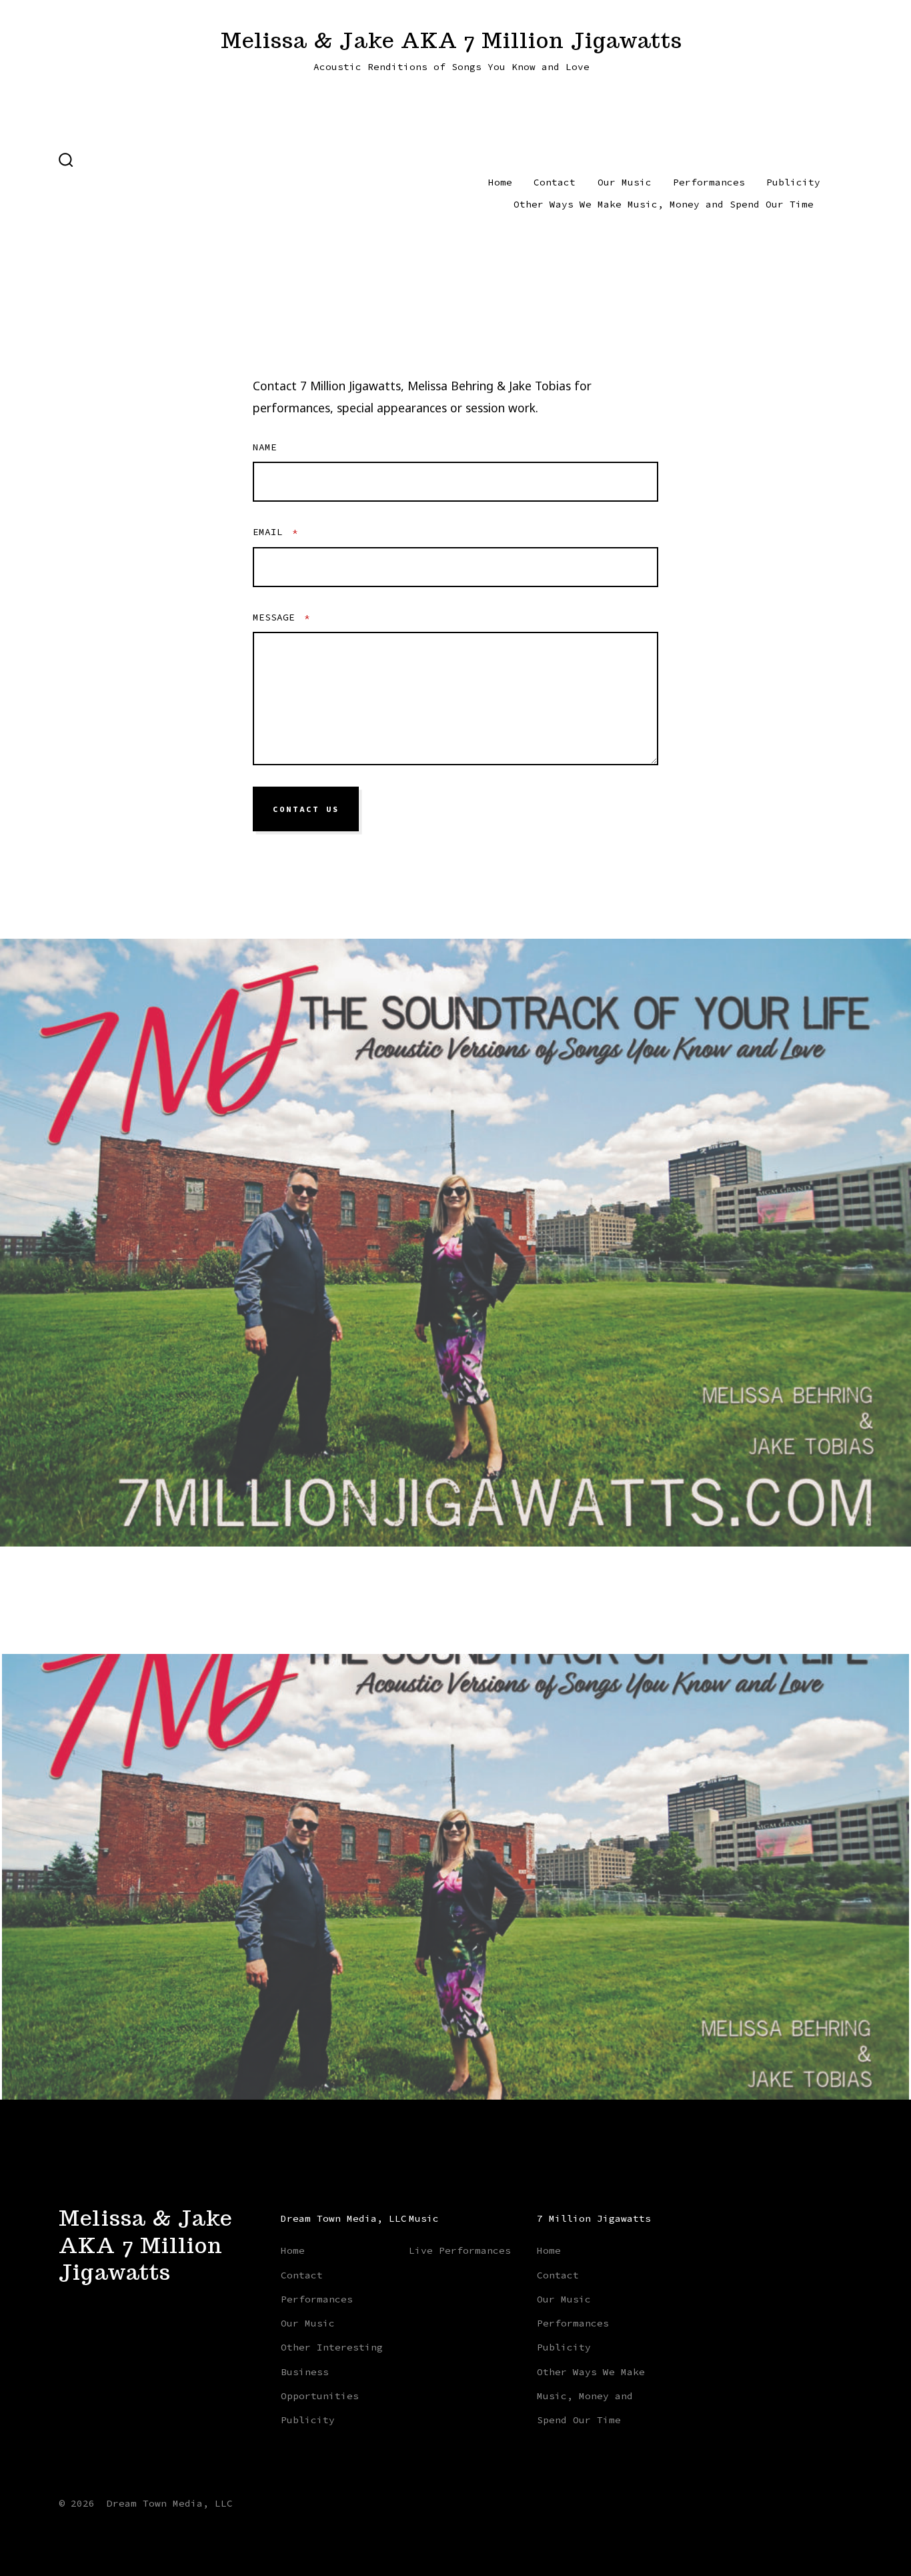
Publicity (793, 182)
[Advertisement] (276, 192)
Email (275, 532)
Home (500, 182)
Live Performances (460, 2250)
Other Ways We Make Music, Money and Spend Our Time (664, 204)
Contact (555, 182)
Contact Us (306, 809)
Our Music (625, 182)
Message (281, 617)
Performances (709, 182)
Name (265, 447)
